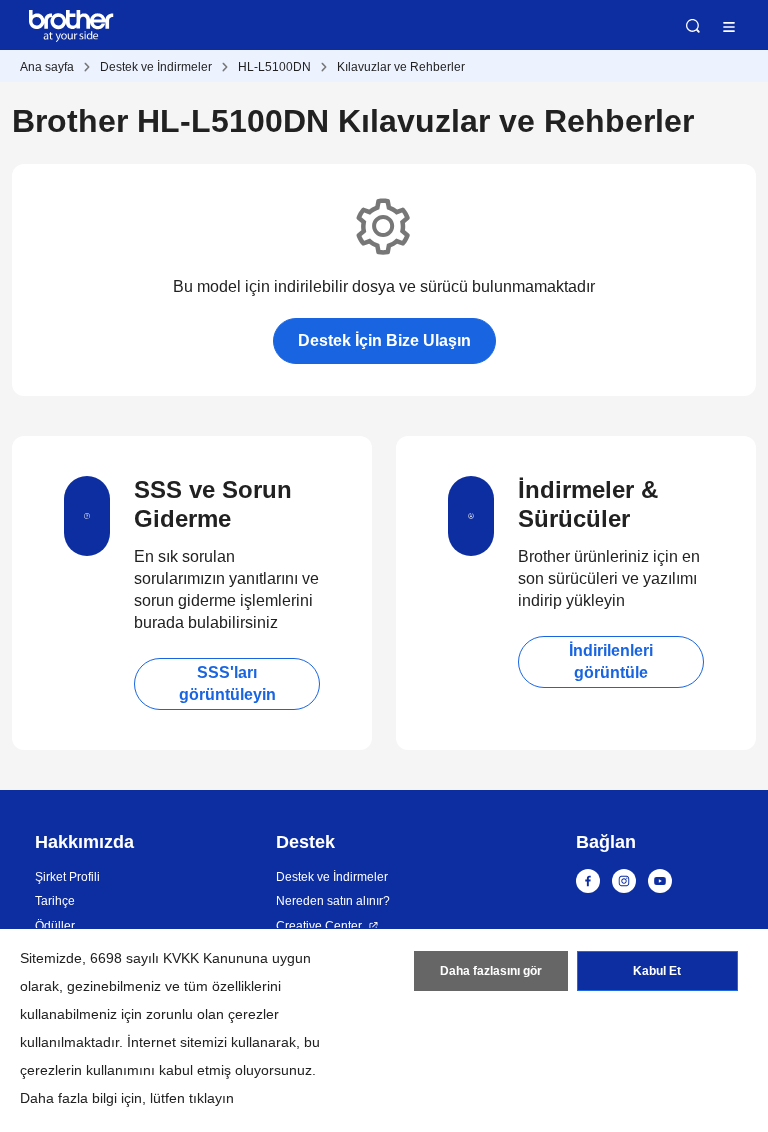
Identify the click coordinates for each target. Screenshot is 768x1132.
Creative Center (319, 926)
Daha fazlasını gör (491, 971)
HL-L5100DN (274, 67)
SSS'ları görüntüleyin (227, 683)
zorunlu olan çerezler (212, 1014)
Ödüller (55, 926)
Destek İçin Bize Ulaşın (384, 340)
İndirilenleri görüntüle (611, 661)
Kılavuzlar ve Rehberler (401, 67)
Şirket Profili (67, 877)
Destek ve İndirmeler (156, 67)
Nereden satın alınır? (333, 901)
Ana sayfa (47, 67)
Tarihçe (55, 901)
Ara (693, 26)
